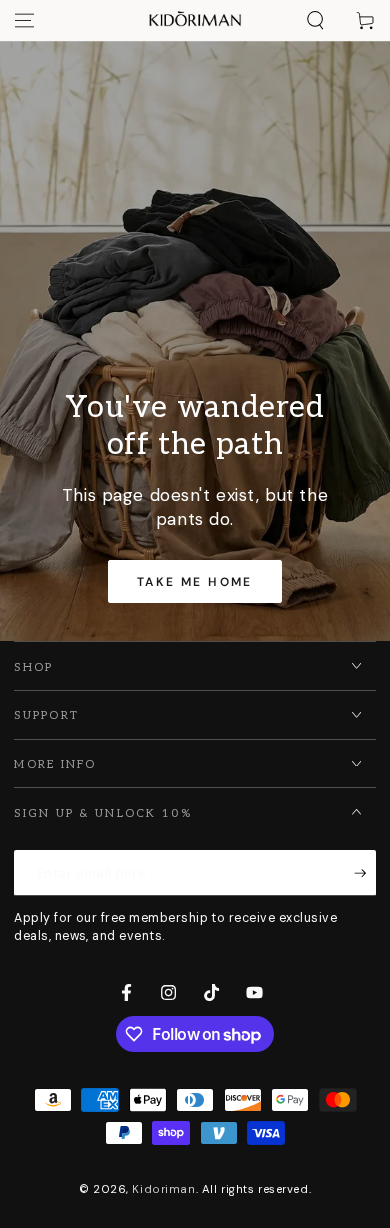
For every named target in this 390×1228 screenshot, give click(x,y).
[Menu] (24, 21)
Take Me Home (195, 582)
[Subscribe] (365, 873)
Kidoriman (163, 1189)
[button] (315, 21)
